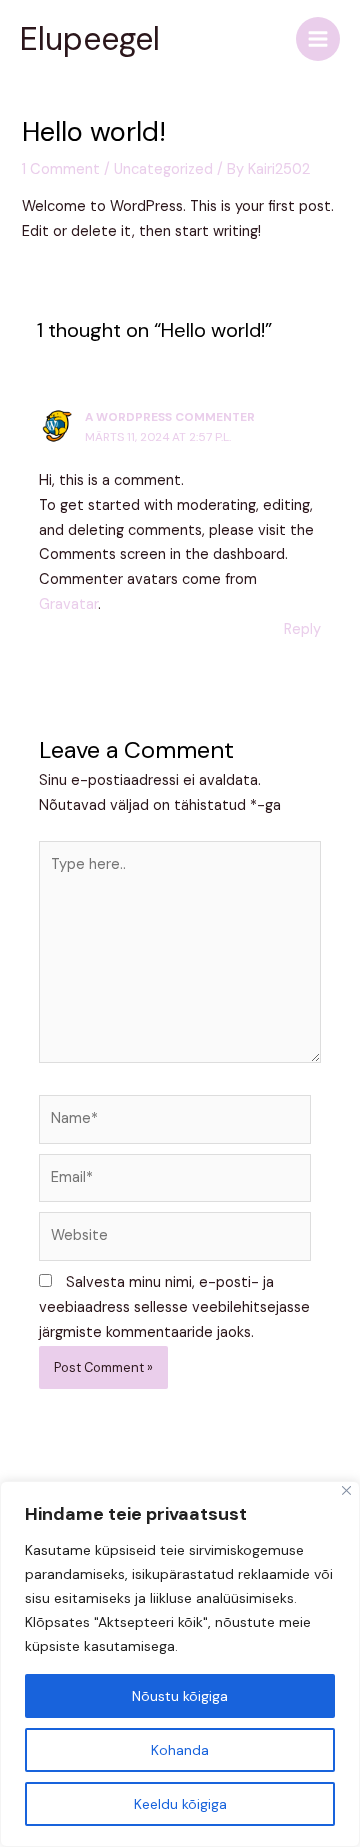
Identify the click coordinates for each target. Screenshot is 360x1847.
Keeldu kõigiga (180, 1804)
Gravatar (68, 604)
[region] (180, 1664)
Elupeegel (90, 39)
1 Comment (61, 169)
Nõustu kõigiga (180, 1696)
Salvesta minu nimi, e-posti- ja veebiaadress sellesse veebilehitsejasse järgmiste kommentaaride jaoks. (174, 1307)
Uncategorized (163, 169)
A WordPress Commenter (170, 417)
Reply (302, 629)
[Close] (346, 1490)
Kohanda (180, 1750)
